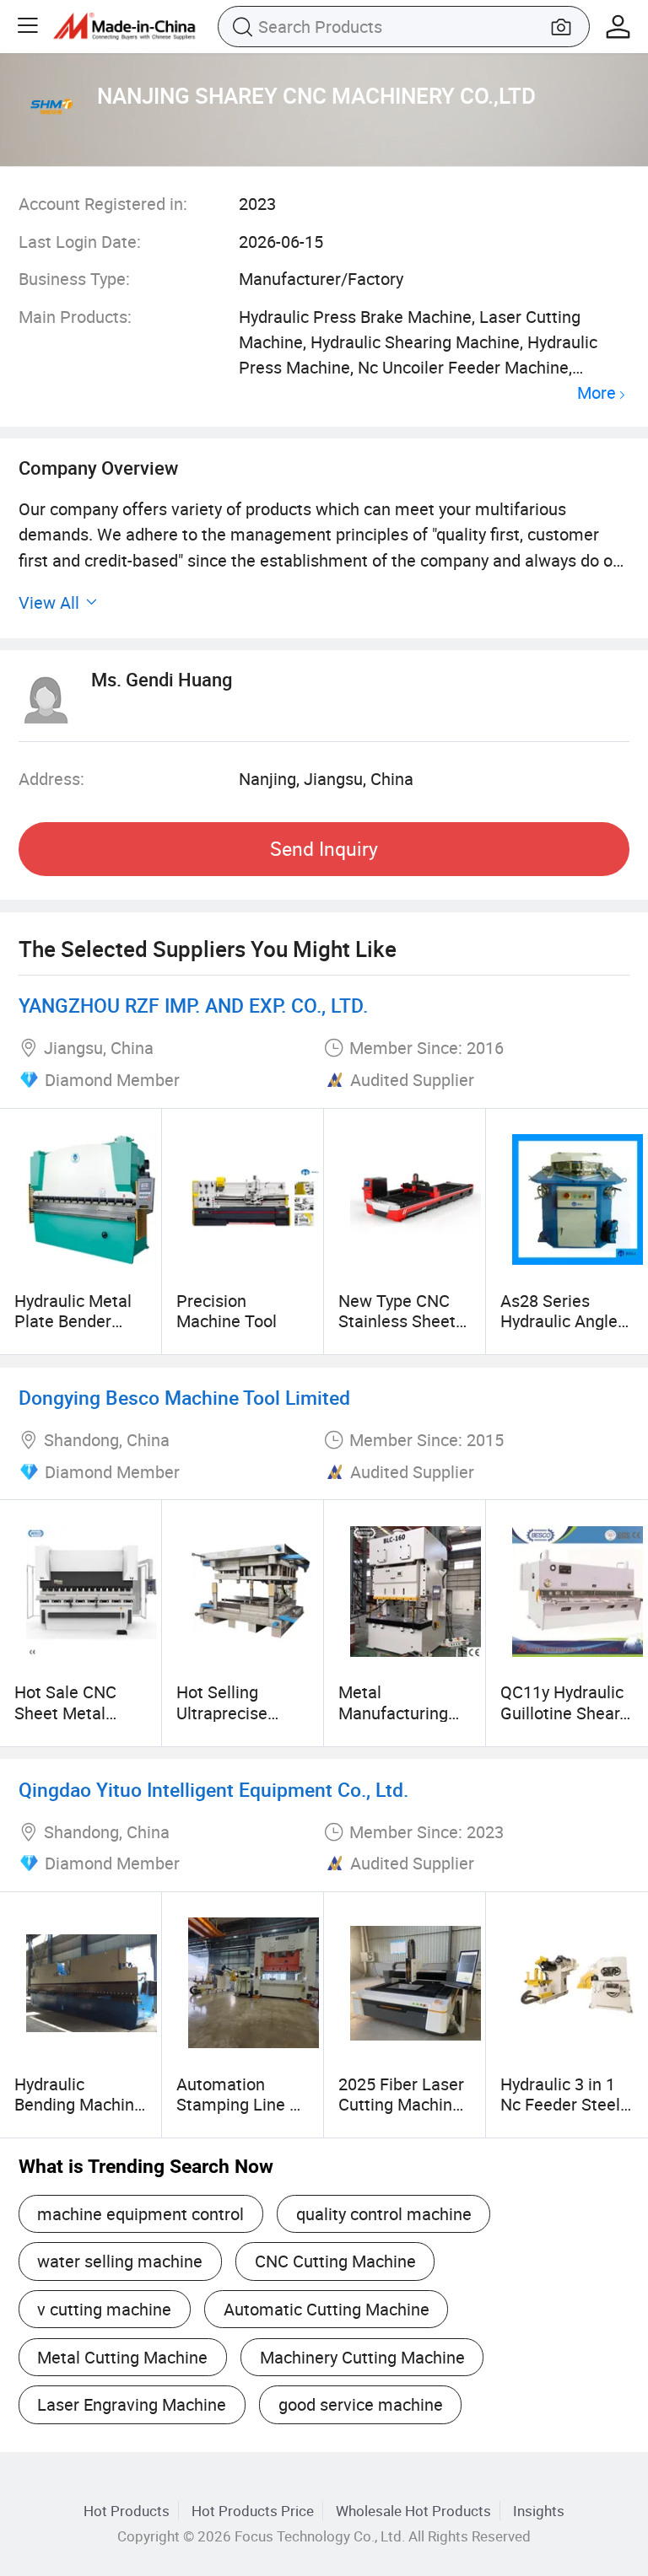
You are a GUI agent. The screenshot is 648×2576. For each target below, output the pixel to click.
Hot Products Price (253, 2511)
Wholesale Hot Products (413, 2511)
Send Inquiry (324, 849)
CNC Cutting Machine (335, 2261)
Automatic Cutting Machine (327, 2309)
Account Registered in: (103, 204)
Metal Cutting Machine (122, 2357)
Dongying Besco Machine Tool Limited (184, 1398)
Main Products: (75, 317)
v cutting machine (104, 2309)
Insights (539, 2511)
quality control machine (384, 2214)
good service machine (361, 2404)
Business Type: (74, 279)
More (597, 393)
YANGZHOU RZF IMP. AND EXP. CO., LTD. (193, 1006)
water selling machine (120, 2261)
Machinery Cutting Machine (362, 2357)
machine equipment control (140, 2214)
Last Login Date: (80, 242)
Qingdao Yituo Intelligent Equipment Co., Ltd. (213, 1790)
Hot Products (127, 2511)
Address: (51, 779)
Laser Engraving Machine (132, 2404)
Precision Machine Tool (227, 1311)
